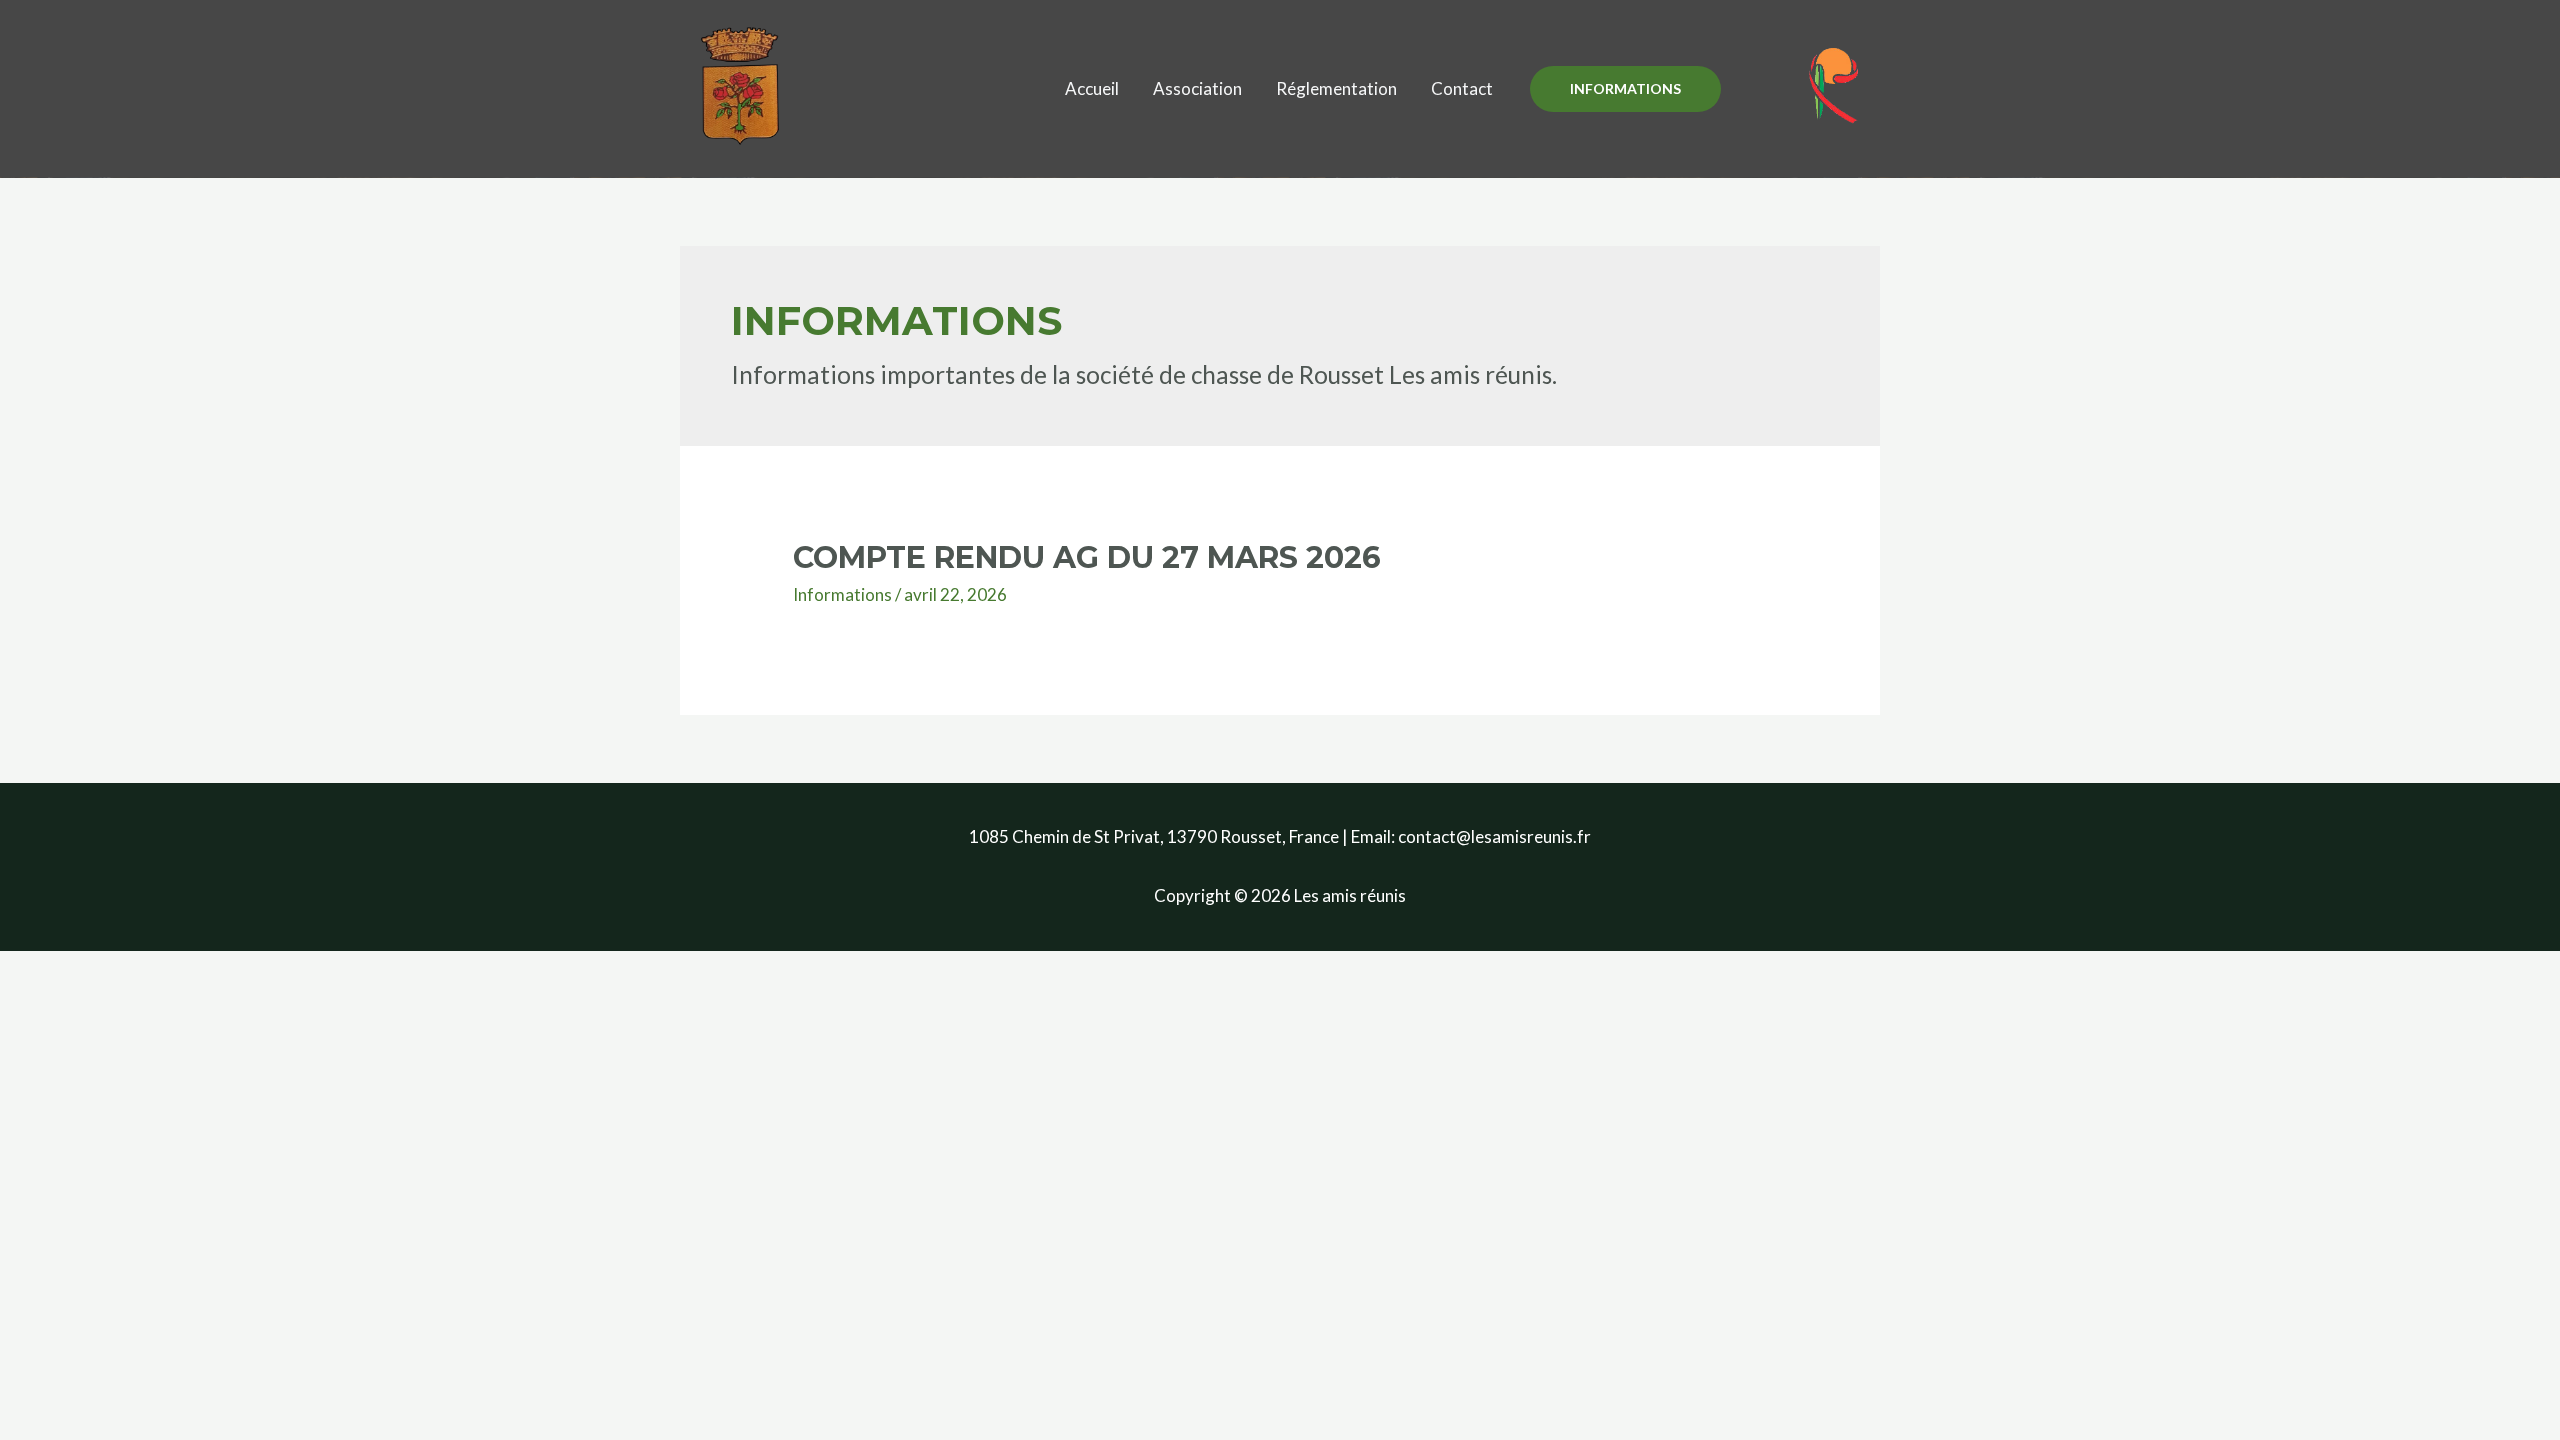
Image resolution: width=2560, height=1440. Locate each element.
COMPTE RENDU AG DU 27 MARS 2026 (1087, 557)
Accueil (1092, 88)
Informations (842, 594)
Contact (1462, 88)
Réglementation (1336, 88)
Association (1197, 88)
